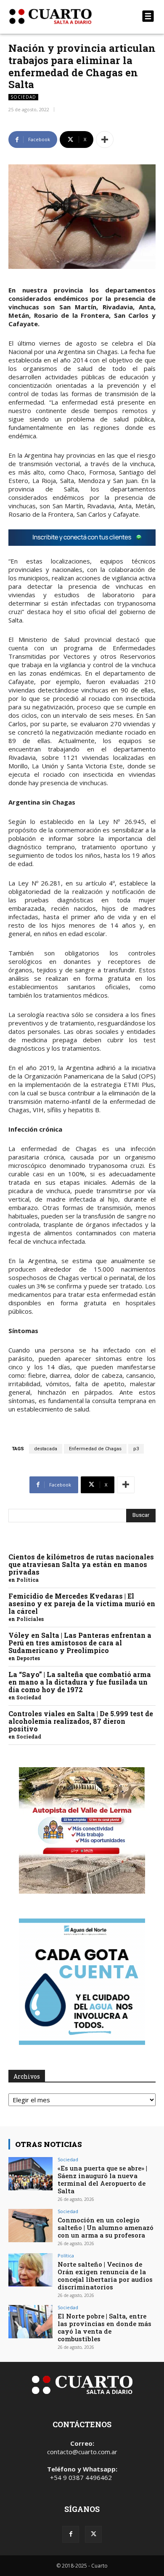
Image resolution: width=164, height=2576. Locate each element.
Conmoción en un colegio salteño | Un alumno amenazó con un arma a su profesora (106, 2227)
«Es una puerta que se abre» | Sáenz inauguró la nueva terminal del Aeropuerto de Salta (102, 2179)
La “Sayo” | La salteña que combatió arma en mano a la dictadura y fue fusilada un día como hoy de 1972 (80, 1682)
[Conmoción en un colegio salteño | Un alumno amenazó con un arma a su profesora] (30, 2226)
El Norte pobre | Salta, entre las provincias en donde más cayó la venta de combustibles (104, 2327)
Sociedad (23, 97)
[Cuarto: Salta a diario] (60, 16)
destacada (46, 1449)
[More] (105, 140)
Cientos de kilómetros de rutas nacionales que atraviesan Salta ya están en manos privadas (81, 1564)
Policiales (30, 1619)
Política (28, 1580)
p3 (136, 1449)
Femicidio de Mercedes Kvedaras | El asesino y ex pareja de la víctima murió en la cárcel (82, 1603)
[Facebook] (71, 2534)
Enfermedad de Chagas (95, 1449)
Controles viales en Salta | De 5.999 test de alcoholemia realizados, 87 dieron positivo (81, 1721)
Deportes (28, 1658)
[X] (93, 2534)
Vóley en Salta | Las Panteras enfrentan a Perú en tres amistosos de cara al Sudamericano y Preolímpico (80, 1643)
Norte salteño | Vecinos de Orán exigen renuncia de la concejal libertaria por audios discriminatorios (105, 2275)
